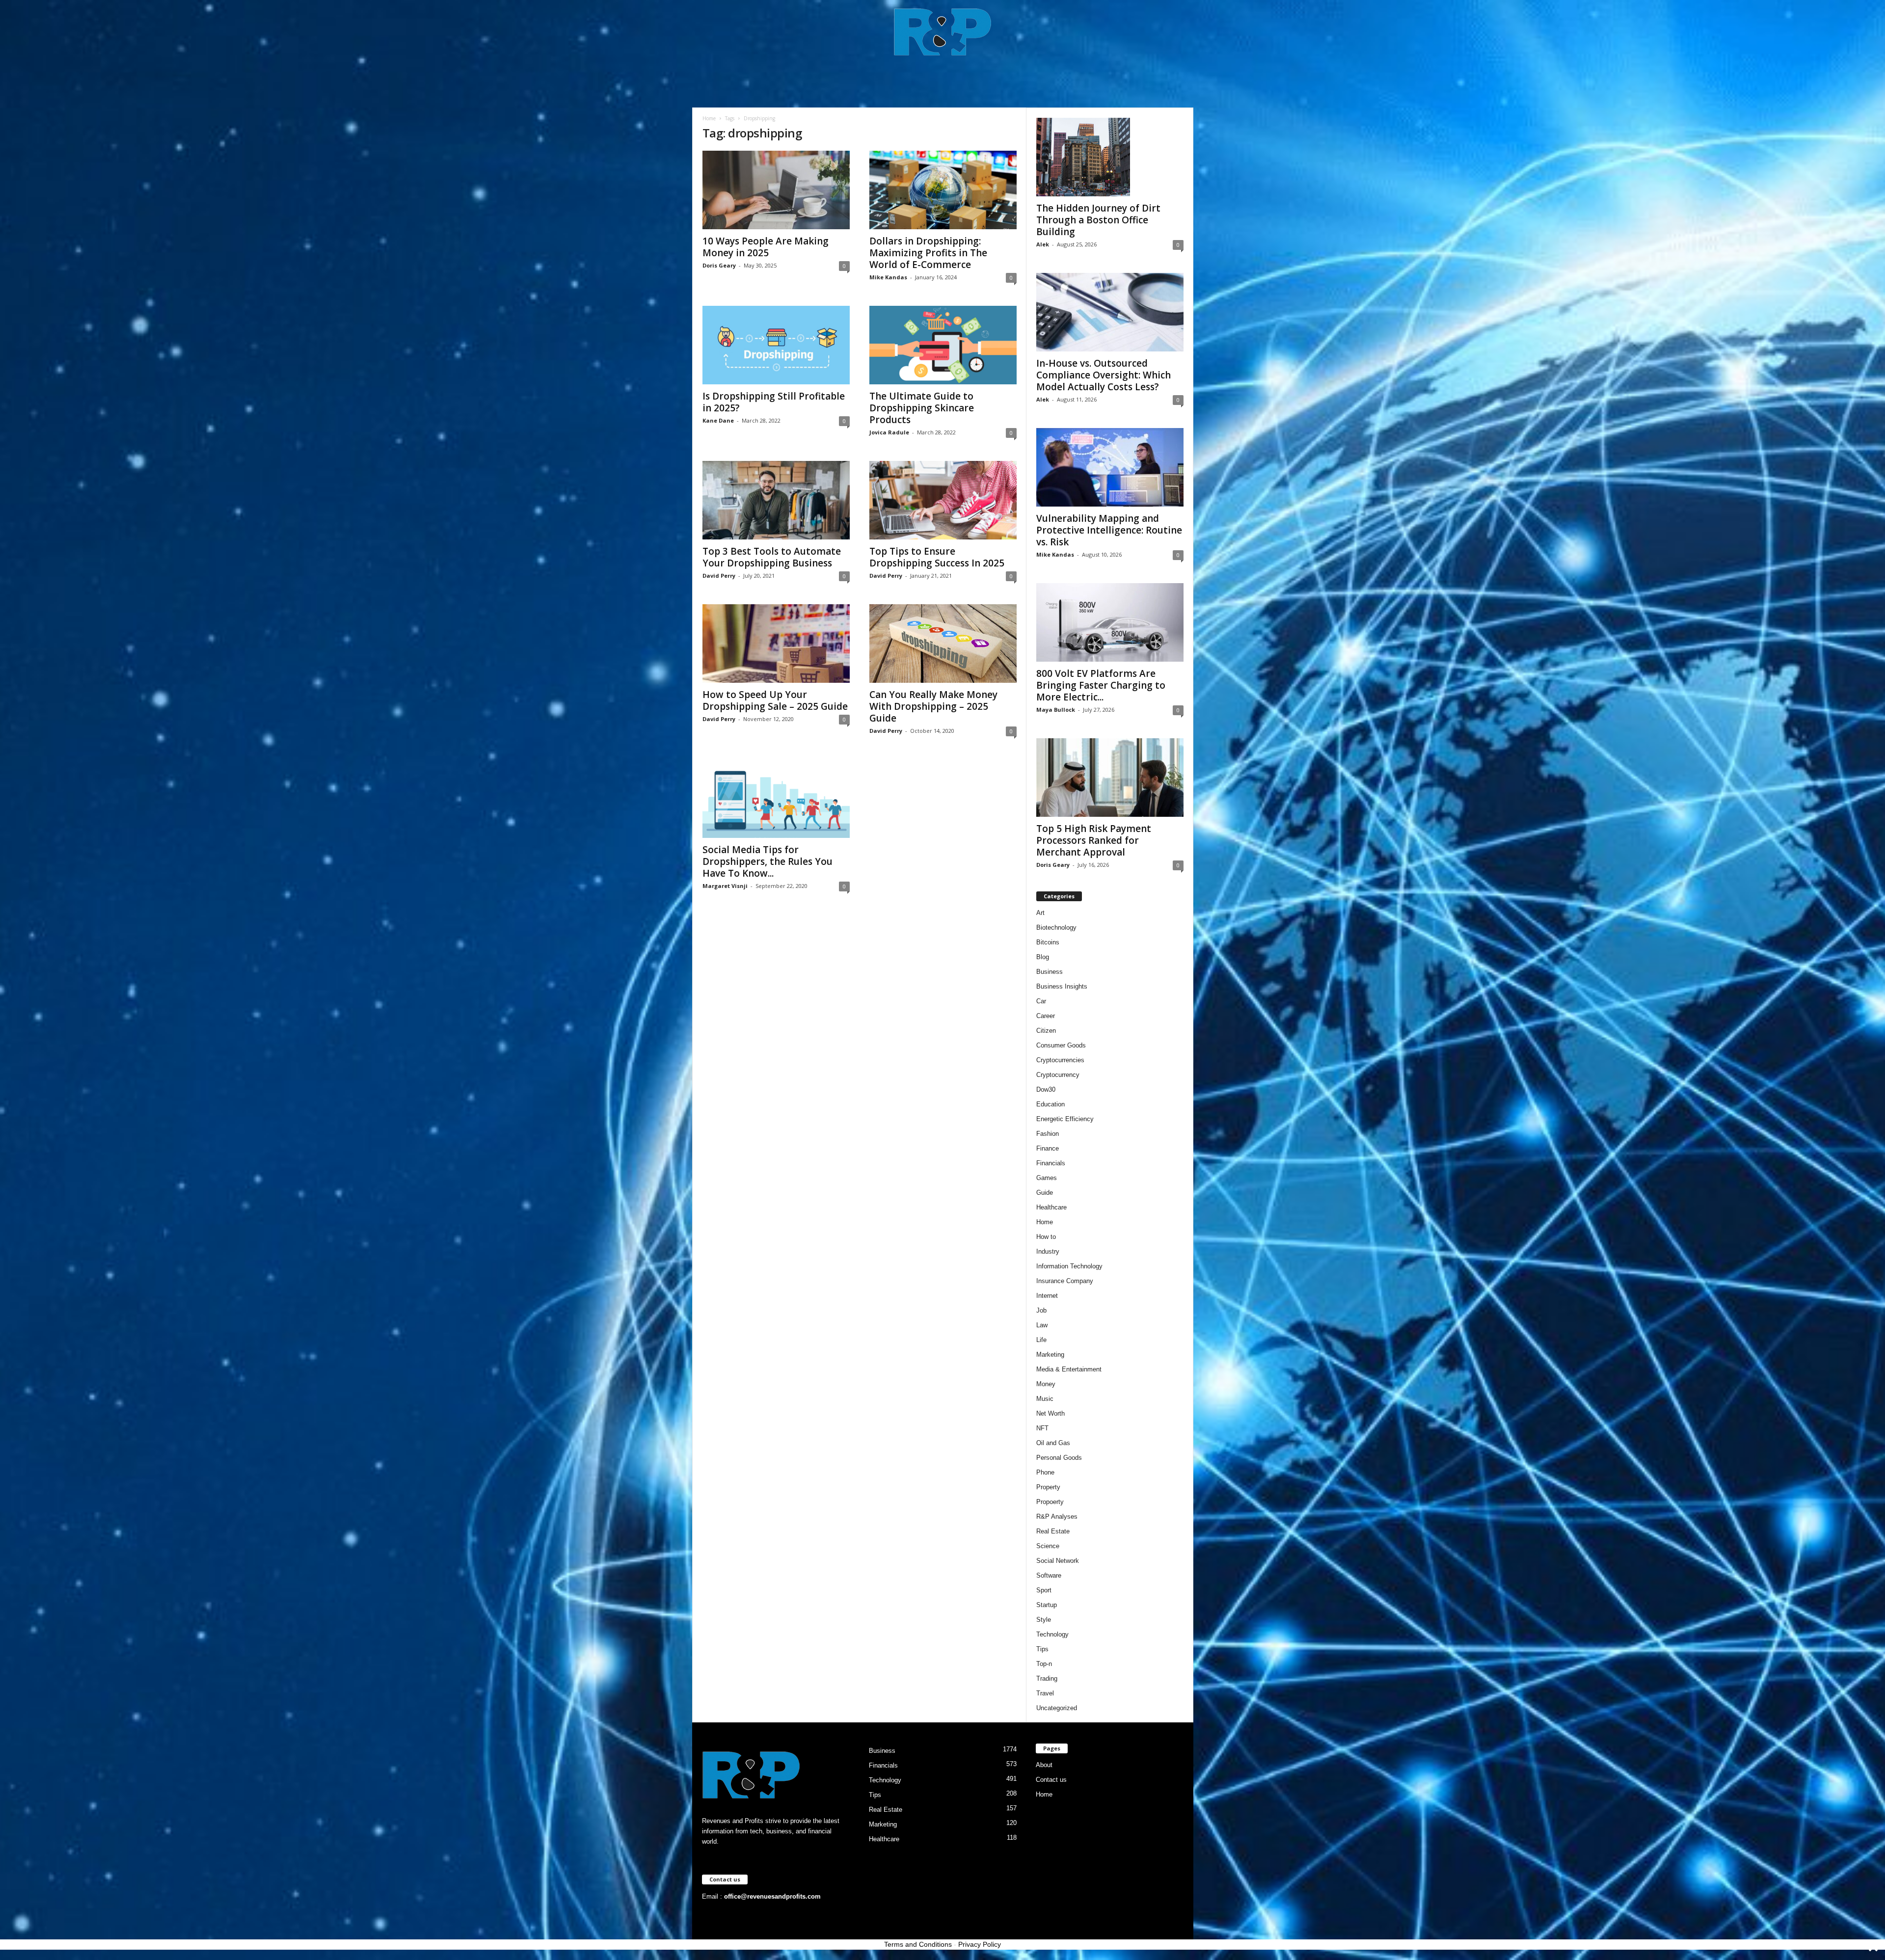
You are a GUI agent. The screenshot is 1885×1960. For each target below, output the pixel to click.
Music (1045, 1399)
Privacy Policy (980, 1944)
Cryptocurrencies (1060, 1060)
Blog (1043, 957)
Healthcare (1051, 1207)
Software (1049, 1575)
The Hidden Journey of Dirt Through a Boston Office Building (1098, 220)
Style (1044, 1620)
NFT (1042, 1428)
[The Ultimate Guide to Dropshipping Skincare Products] (943, 345)
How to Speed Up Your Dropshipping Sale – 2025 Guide (775, 700)
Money (1046, 1384)
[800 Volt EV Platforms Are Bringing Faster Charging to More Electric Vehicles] (1110, 622)
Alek (1043, 244)
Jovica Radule (889, 432)
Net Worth (1050, 1413)
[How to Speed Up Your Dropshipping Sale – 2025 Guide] (776, 644)
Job (1041, 1310)
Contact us (1051, 1780)
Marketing (1050, 1355)
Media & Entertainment (1069, 1369)
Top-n (1044, 1664)
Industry (1048, 1251)
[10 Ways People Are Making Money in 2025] (776, 190)
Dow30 (1046, 1089)
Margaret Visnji (725, 886)
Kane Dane (718, 420)
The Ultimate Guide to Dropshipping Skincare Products (922, 408)
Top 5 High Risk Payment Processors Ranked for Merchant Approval (1094, 840)
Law (1042, 1325)
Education (1050, 1104)
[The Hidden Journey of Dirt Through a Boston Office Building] (1110, 157)
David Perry (719, 576)
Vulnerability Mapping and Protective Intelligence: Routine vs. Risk (1109, 530)
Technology (1052, 1634)
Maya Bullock (1056, 710)
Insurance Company (1065, 1281)
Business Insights (1062, 986)
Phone (1045, 1472)
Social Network (1058, 1561)
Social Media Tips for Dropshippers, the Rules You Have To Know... (767, 861)
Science (1048, 1546)
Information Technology (1069, 1266)
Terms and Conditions (918, 1944)
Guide (1045, 1193)
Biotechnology (1056, 927)
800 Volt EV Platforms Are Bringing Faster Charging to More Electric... (1101, 685)
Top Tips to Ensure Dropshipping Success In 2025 (937, 557)
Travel (1045, 1693)
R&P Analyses (1057, 1517)
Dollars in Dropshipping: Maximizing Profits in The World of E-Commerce (928, 253)
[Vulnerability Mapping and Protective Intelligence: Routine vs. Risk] (1110, 467)
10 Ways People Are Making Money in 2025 (766, 247)
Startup (1047, 1605)
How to (1046, 1237)
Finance (1048, 1148)
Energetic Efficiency (1065, 1119)
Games (1047, 1178)
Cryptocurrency (1058, 1075)
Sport (1044, 1590)
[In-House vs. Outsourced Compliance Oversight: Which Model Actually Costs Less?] (1110, 312)
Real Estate (1053, 1531)
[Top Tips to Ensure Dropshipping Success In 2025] (943, 500)
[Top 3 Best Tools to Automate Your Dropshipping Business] (776, 500)
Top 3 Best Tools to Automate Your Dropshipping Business (772, 557)
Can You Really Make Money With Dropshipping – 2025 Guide (933, 706)
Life (1041, 1340)
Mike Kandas (888, 277)
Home (709, 118)
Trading (1047, 1678)
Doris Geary (719, 265)
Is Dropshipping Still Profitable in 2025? (774, 402)
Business (1050, 972)
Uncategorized (1057, 1708)
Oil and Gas (1053, 1443)
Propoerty (1050, 1502)
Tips (1042, 1649)
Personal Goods (1059, 1458)
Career (1046, 1016)
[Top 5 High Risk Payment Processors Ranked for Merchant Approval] (1110, 778)
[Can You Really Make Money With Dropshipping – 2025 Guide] (943, 644)
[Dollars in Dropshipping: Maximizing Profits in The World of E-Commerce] (943, 190)
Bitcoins (1048, 942)
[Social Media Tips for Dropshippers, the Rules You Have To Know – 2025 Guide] (776, 799)
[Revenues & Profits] (943, 31)
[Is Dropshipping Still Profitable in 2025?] (776, 345)
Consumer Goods (1061, 1045)
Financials (1051, 1163)
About (1044, 1765)
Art (1040, 913)
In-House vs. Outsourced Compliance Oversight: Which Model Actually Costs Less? (1104, 375)
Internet (1047, 1296)
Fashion (1048, 1134)
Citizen (1046, 1031)
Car (1041, 1001)
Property (1048, 1487)
